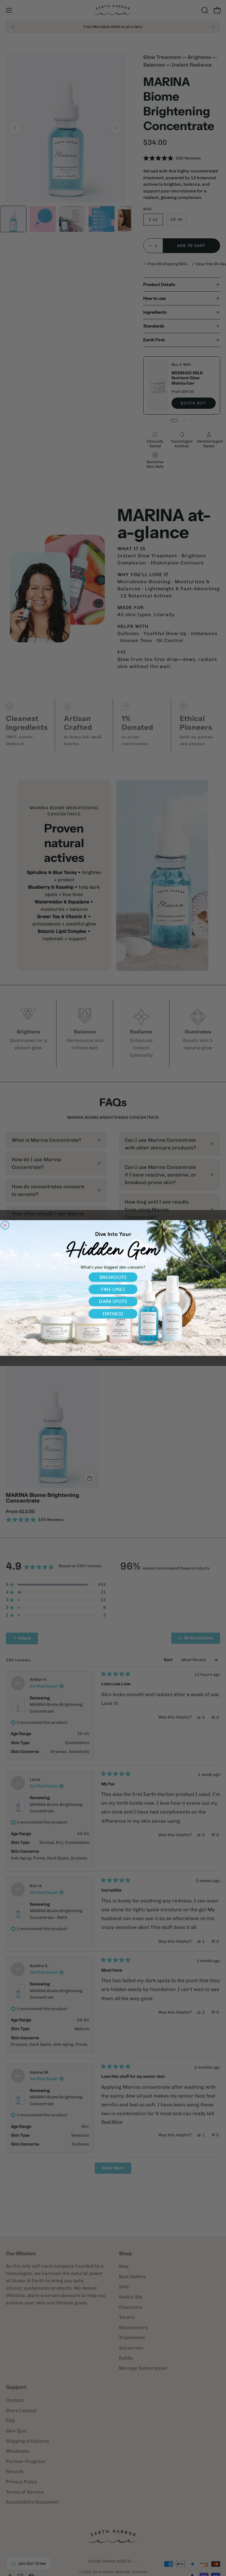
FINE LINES (113, 1289)
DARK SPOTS (113, 1301)
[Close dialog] (5, 1225)
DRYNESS (113, 1314)
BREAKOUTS (113, 1277)
